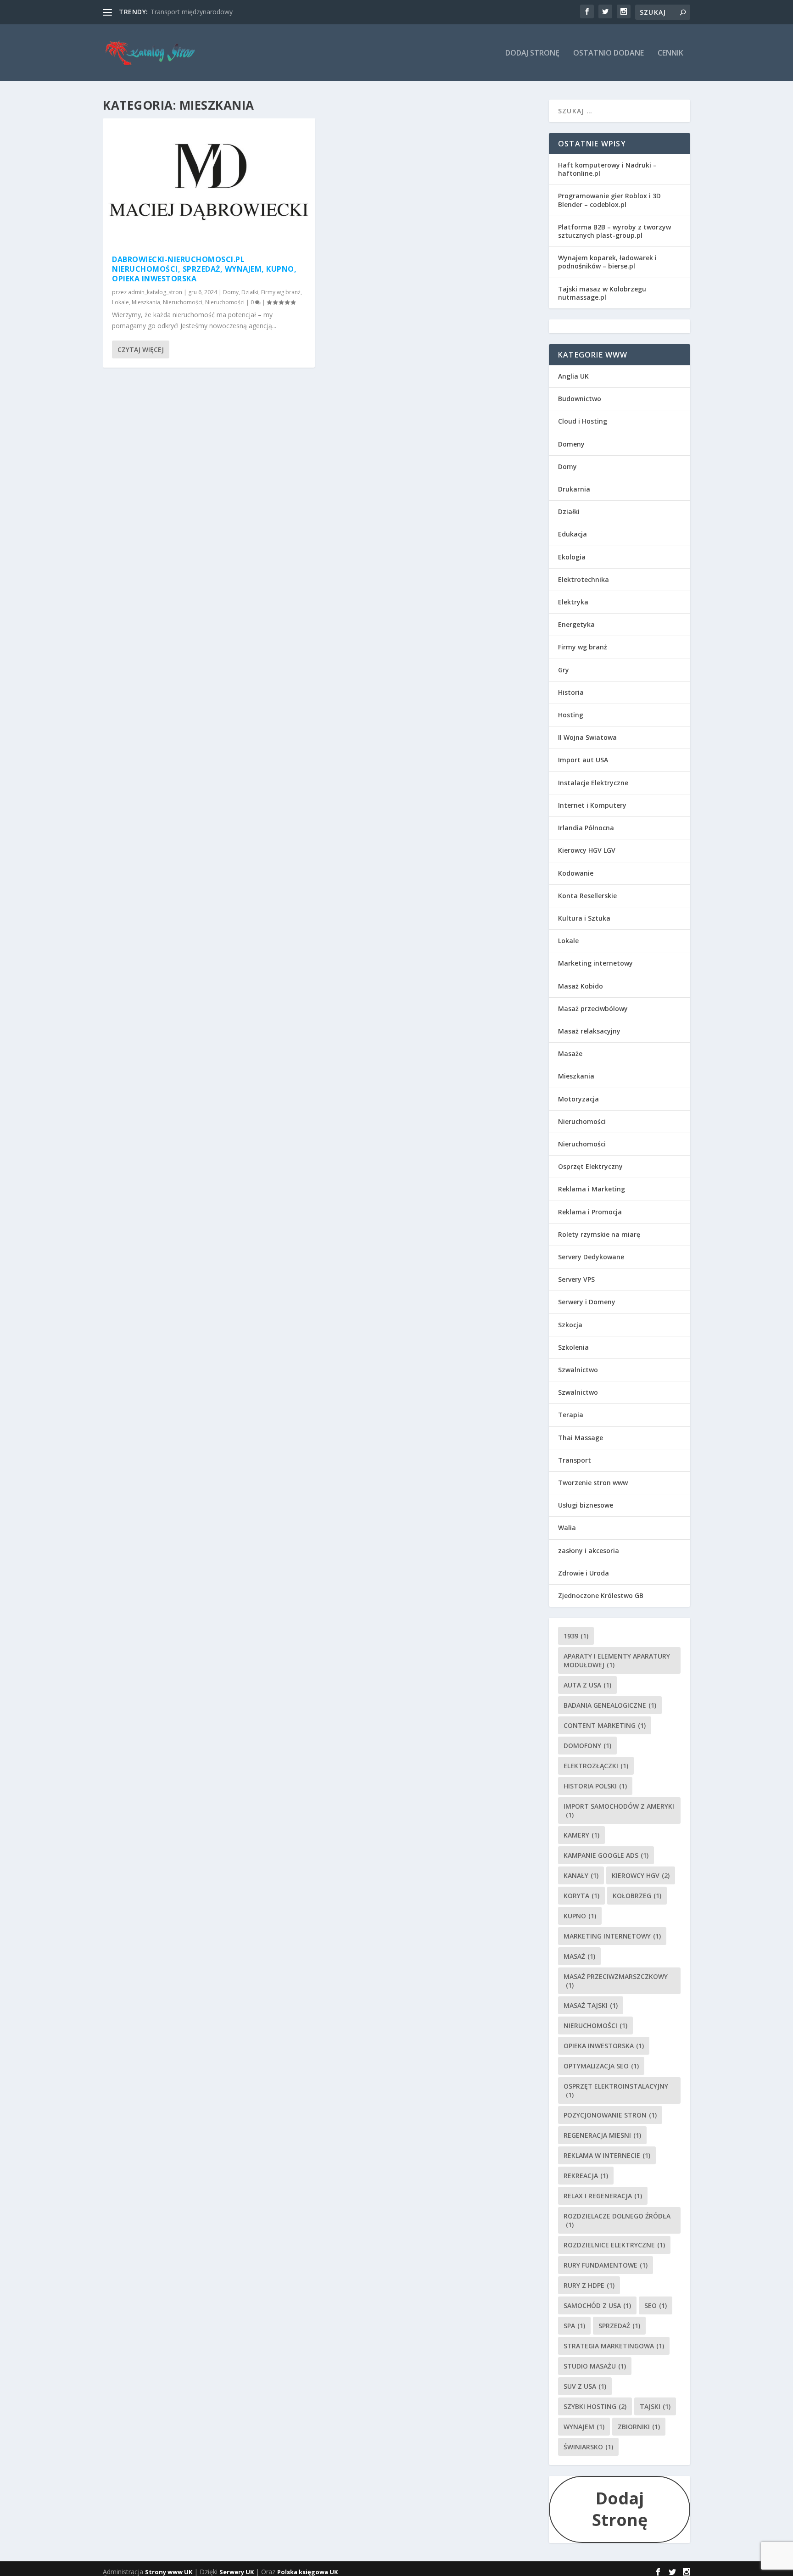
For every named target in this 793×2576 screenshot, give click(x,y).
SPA (574, 2326)
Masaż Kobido (581, 986)
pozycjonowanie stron (610, 2115)
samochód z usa (597, 2305)
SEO (656, 2305)
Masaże (570, 1053)
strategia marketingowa (614, 2346)
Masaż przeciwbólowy (593, 1009)
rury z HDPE (589, 2285)
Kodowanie (576, 873)
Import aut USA (583, 760)
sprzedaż (619, 2326)
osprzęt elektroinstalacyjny (616, 2090)
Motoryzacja (578, 1099)
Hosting (571, 715)
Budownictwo (580, 399)
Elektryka (573, 602)
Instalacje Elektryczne (593, 783)
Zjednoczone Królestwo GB (601, 1595)
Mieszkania (146, 302)
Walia (567, 1528)
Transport (575, 1460)
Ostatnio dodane (609, 53)
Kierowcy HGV (641, 1875)
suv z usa (585, 2386)
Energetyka (576, 624)
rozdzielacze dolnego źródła (617, 2220)
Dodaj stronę (532, 53)
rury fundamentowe (606, 2265)
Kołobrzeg (637, 1896)
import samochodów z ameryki (619, 1810)
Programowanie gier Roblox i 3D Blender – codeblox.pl (609, 200)
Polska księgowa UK (307, 2572)
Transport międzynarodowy (192, 12)
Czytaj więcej (141, 349)
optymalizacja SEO (601, 2066)
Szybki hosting (595, 2406)
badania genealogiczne (610, 1705)
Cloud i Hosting (583, 421)
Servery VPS (576, 1279)
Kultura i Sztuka (584, 918)
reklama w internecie (607, 2155)
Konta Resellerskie (587, 896)
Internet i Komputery (592, 805)
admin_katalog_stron (155, 292)
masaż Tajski (591, 2005)
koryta (581, 1896)
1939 (576, 1636)
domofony (587, 1746)
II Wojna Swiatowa (587, 737)
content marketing (605, 1725)
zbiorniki (639, 2427)
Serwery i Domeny (587, 1302)
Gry (564, 670)
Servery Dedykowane (591, 1257)
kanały (581, 1875)
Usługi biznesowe (586, 1505)
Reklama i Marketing (592, 1189)
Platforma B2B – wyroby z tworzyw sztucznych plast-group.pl (614, 231)
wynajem (584, 2427)
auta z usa (587, 1685)
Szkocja (570, 1325)
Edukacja (572, 534)
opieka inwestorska (604, 2046)
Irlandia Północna (586, 828)
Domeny (571, 444)
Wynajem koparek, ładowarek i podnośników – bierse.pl (607, 262)
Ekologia (572, 557)
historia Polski (595, 1786)
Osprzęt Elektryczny (590, 1166)
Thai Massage (581, 1438)
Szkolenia (573, 1347)
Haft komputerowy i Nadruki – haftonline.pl (607, 169)
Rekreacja (586, 2176)
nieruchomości (595, 2026)
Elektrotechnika (584, 579)
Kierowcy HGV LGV (587, 850)
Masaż (579, 1956)
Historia (571, 692)
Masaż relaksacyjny (589, 1031)
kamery (581, 1835)
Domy (231, 292)
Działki (250, 292)
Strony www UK (169, 2572)
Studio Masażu (595, 2366)
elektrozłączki (596, 1766)
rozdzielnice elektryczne (614, 2245)
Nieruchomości (183, 302)
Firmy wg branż (281, 292)
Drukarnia (574, 489)
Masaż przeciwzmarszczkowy (616, 1981)
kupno (580, 1916)
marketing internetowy (612, 1936)
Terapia (571, 1415)
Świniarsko (588, 2447)
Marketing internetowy (595, 963)
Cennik (670, 53)
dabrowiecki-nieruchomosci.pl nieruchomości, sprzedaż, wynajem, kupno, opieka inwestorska (204, 269)
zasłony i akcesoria (589, 1551)
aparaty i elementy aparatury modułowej (617, 1660)
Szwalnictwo (578, 1370)
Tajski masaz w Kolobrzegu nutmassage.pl (602, 293)
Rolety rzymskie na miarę (599, 1234)
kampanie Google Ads (606, 1855)
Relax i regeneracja (603, 2196)
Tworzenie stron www (593, 1483)
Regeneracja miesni (602, 2135)
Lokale (120, 302)
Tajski (655, 2406)
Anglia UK (573, 376)
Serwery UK (237, 2572)
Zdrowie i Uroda (584, 1573)
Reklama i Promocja (590, 1212)
